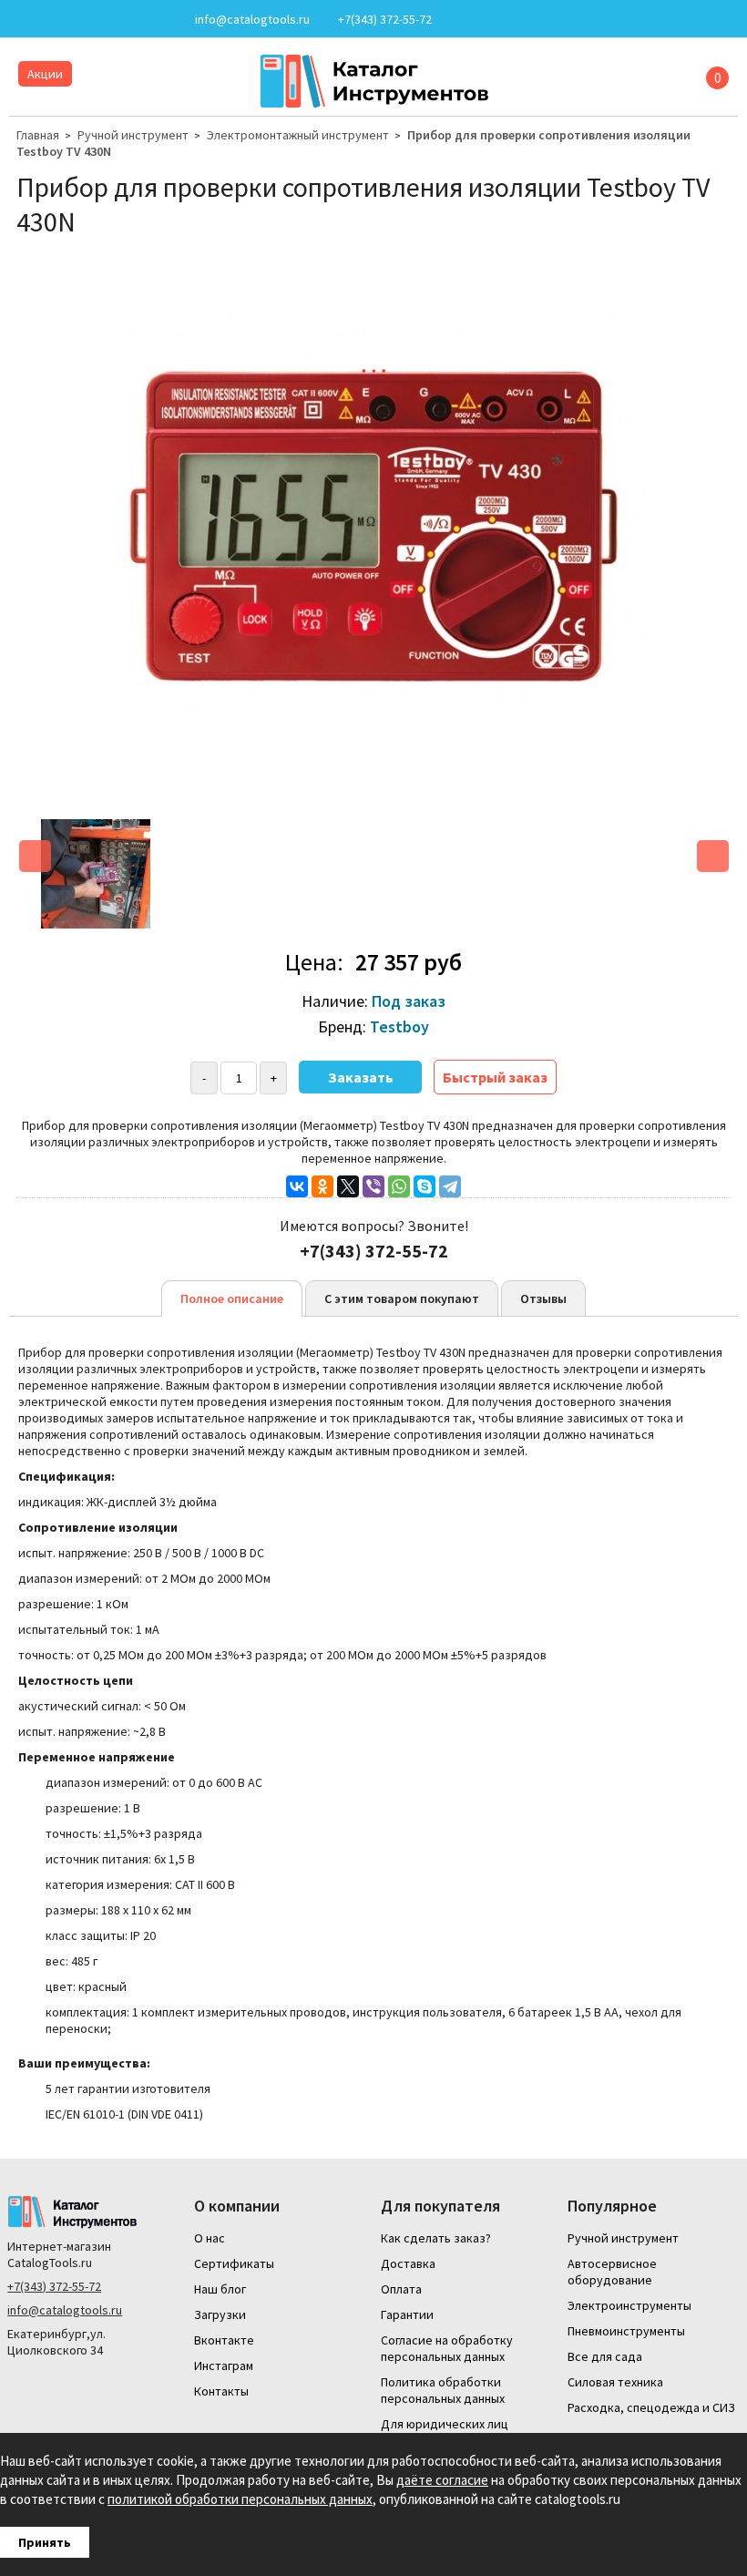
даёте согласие (442, 2480)
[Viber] (373, 1186)
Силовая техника (615, 2382)
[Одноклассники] (322, 1186)
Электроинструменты (629, 2305)
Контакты (221, 2391)
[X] (348, 1186)
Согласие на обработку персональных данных (447, 2348)
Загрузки (220, 2314)
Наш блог (220, 2289)
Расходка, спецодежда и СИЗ (651, 2407)
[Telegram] (450, 1186)
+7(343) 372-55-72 (54, 2286)
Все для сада (605, 2356)
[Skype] (425, 1186)
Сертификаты (234, 2263)
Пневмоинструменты (626, 2331)
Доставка (408, 2263)
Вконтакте (224, 2340)
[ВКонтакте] (297, 1186)
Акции (45, 74)
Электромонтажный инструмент (298, 135)
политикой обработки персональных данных (240, 2499)
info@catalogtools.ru (65, 2310)
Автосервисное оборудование (612, 2272)
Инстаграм (224, 2366)
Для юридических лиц (445, 2424)
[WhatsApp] (399, 1186)
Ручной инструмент (133, 135)
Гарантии (407, 2314)
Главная (38, 135)
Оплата (401, 2289)
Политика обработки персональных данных (443, 2390)
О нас (210, 2238)
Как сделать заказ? (436, 2238)
